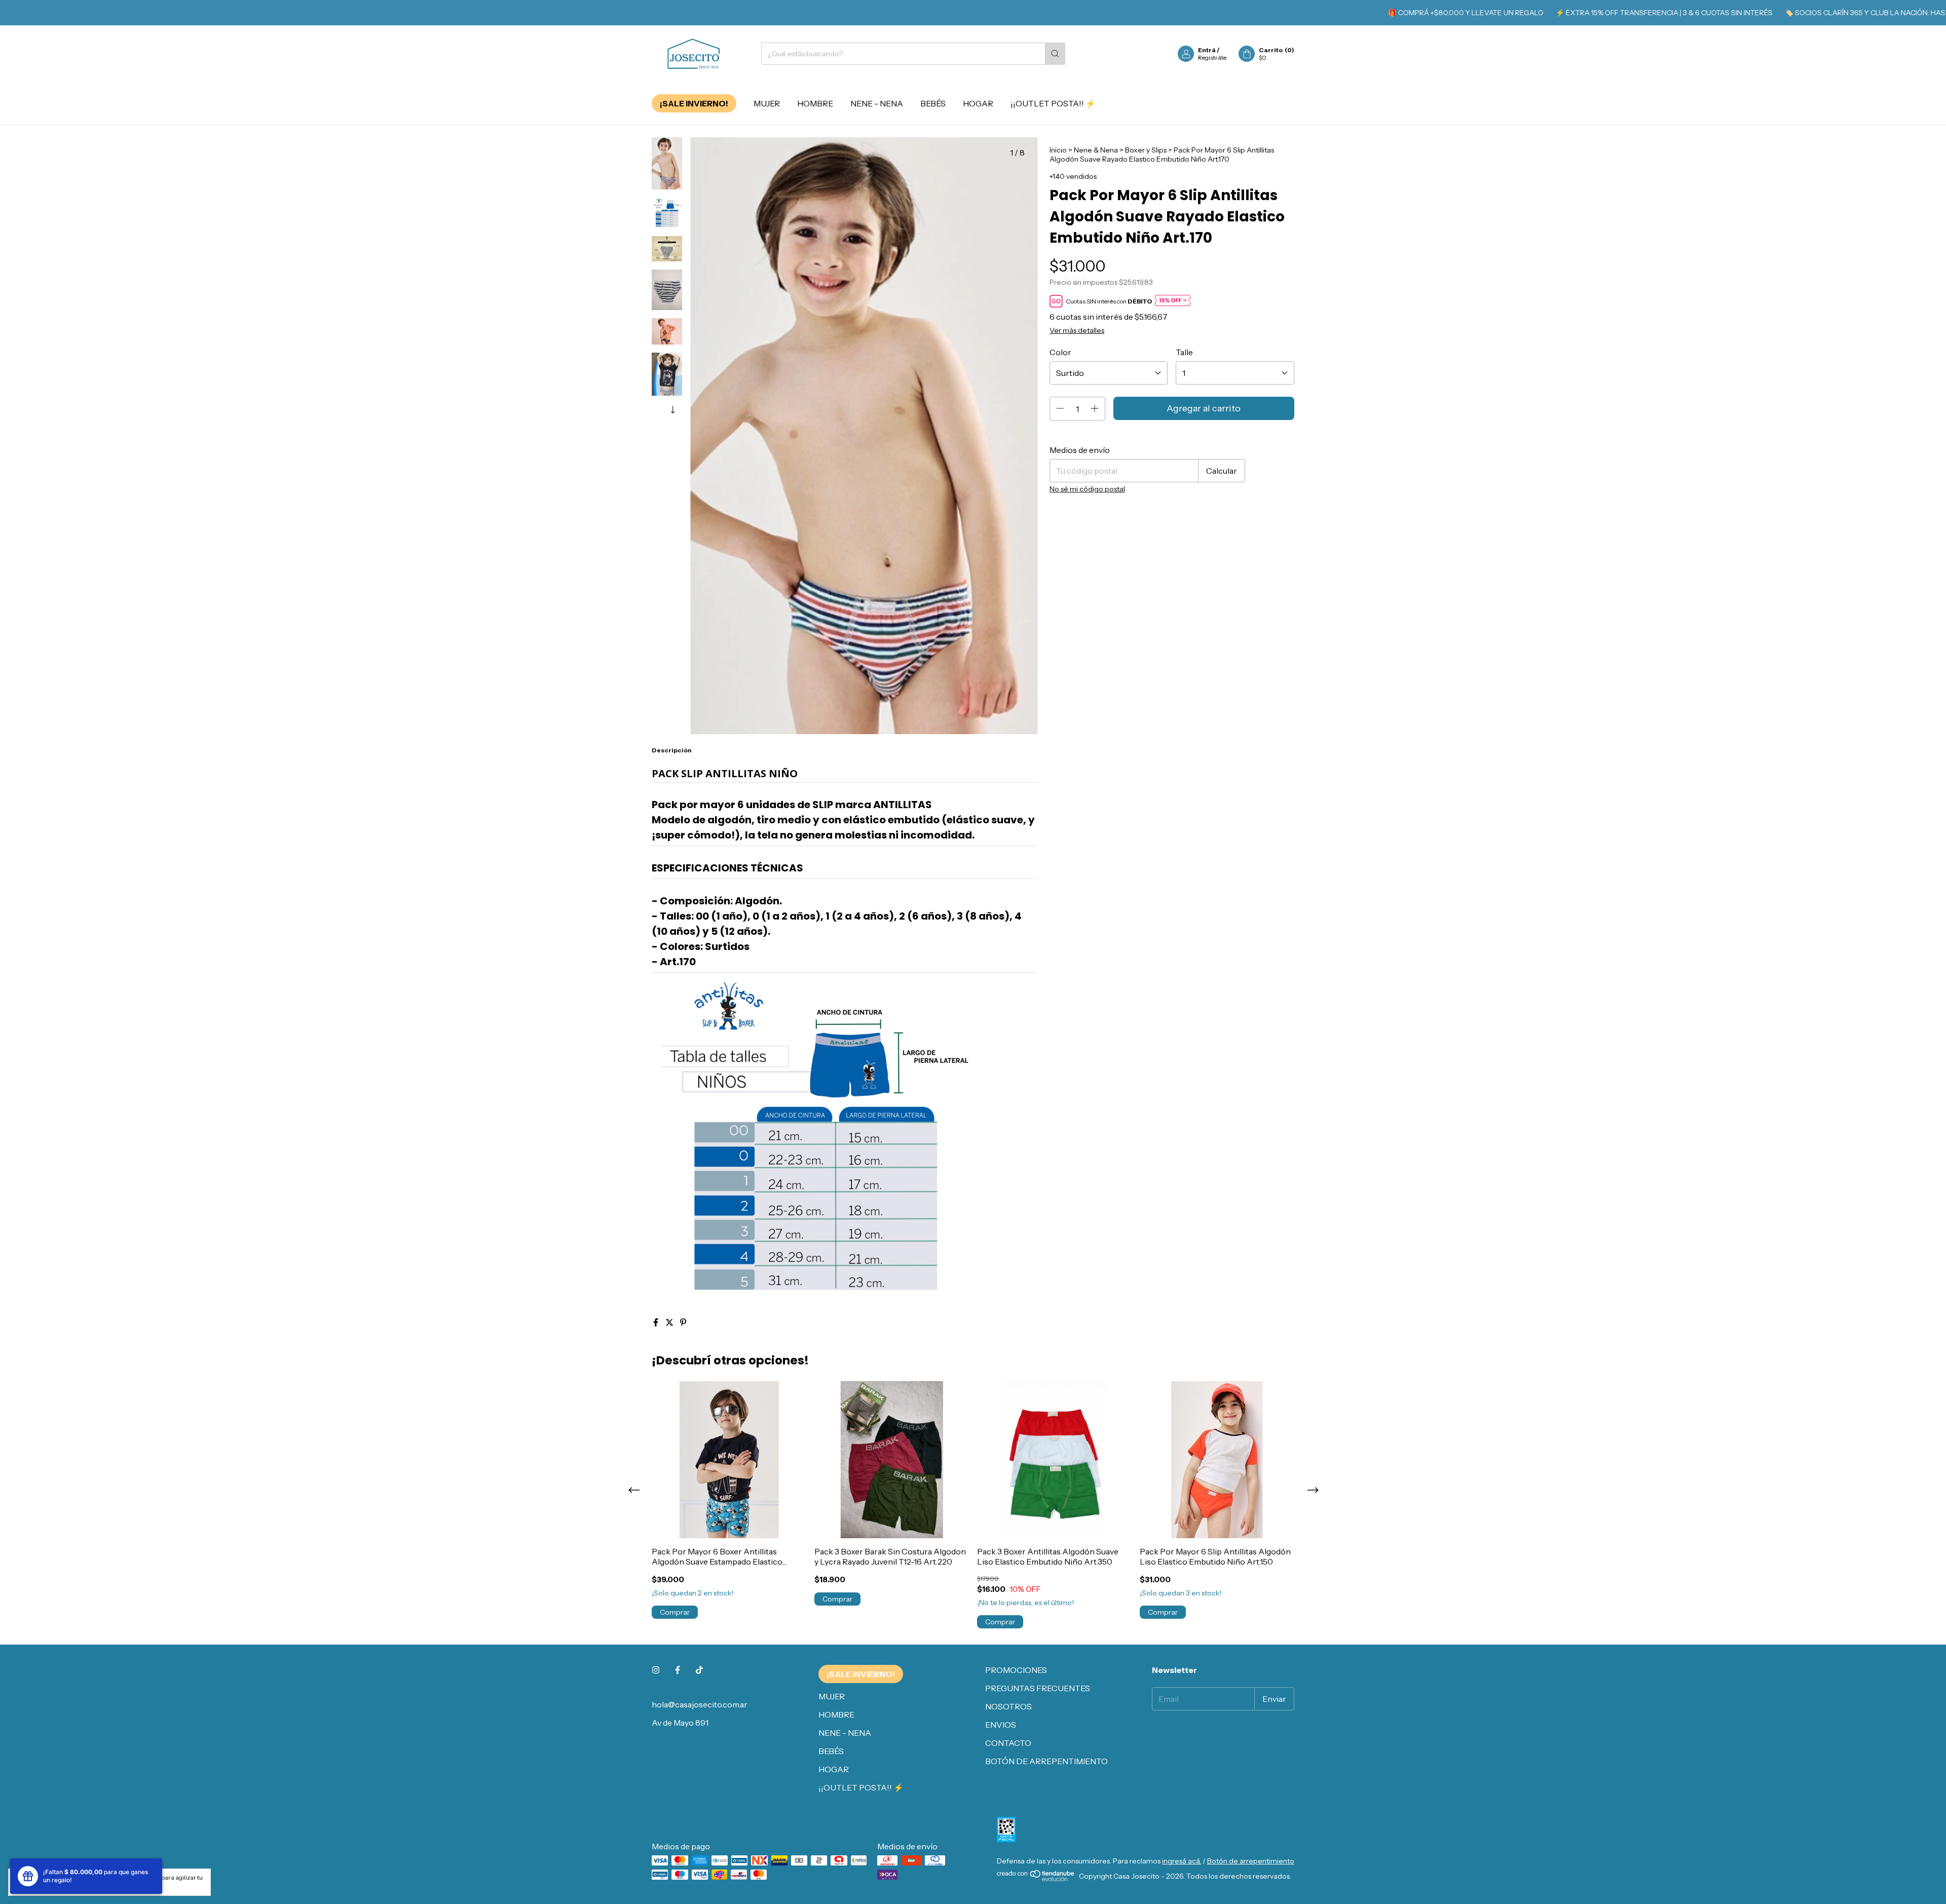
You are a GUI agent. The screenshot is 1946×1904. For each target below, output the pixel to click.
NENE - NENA (877, 103)
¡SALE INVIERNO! (694, 103)
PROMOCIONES (1016, 1670)
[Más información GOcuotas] (1173, 301)
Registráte (1212, 58)
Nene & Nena (1096, 150)
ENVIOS (1001, 1725)
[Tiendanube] (1036, 1879)
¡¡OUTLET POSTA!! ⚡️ (1053, 103)
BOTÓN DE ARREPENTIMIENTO (1046, 1761)
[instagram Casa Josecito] (656, 1670)
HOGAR (978, 103)
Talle (1184, 352)
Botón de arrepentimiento (1251, 1861)
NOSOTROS (1008, 1706)
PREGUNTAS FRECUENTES (1038, 1688)
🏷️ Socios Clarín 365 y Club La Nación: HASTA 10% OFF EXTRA (1814, 13)
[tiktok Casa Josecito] (699, 1670)
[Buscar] (1055, 54)
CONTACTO (1008, 1743)
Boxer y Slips (1146, 150)
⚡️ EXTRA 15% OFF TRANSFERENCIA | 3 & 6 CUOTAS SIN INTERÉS (1581, 13)
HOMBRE (815, 103)
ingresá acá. (1182, 1861)
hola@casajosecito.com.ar (700, 1704)
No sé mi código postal (1087, 489)
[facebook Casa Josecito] (678, 1670)
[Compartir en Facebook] (657, 1322)
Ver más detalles (1077, 330)
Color (1060, 352)
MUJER (767, 103)
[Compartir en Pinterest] (683, 1322)
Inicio (1058, 150)
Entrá (1207, 50)
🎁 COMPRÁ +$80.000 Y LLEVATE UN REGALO (1383, 13)
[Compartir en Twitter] (670, 1322)
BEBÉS (933, 103)
